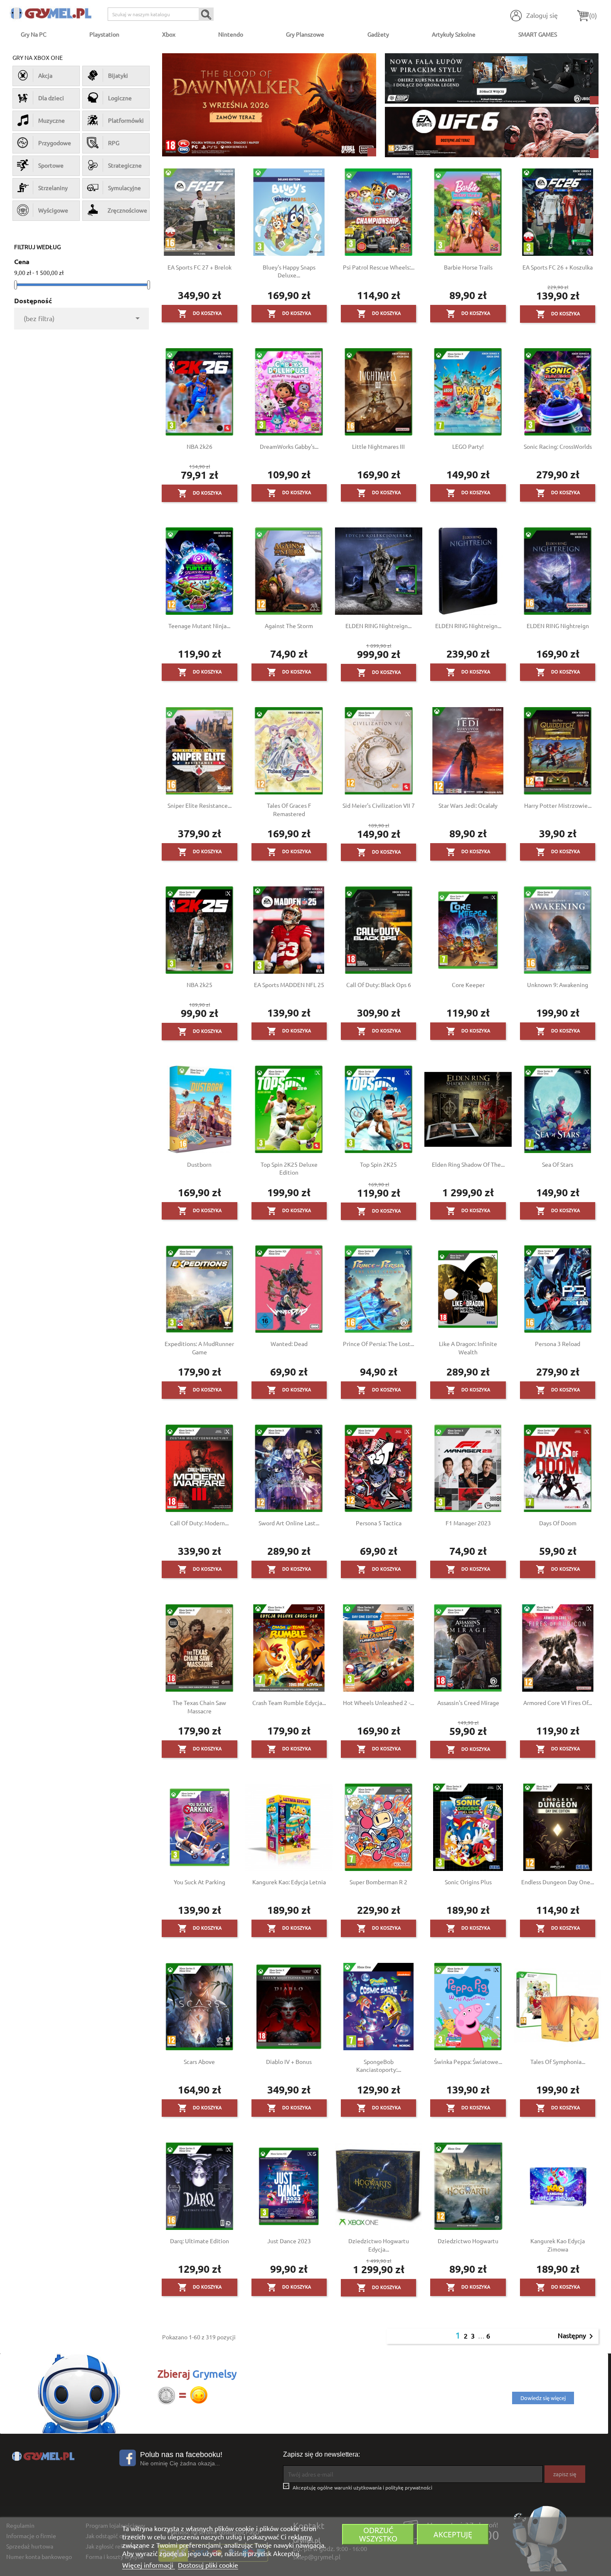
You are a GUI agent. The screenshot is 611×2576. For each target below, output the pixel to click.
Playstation (104, 34)
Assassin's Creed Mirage (468, 1702)
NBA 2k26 (200, 446)
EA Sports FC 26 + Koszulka (558, 267)
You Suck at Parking (200, 1882)
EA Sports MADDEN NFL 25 (289, 985)
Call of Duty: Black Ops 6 (379, 985)
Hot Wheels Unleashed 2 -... (378, 1702)
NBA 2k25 (200, 985)
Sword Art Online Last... (289, 1523)
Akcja (45, 75)
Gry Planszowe (305, 34)
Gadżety (378, 34)
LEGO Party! (468, 446)
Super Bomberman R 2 (378, 1882)
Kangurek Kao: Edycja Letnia (289, 1882)
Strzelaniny (53, 188)
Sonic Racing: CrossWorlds (558, 446)
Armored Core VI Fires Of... (558, 1702)
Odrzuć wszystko (378, 2534)
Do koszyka (200, 314)
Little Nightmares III (378, 446)
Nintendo (231, 34)
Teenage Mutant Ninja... (199, 626)
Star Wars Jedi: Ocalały (468, 805)
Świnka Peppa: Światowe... (468, 2061)
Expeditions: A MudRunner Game (199, 1348)
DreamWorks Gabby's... (289, 446)
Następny (577, 2336)
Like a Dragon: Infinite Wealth (468, 1348)
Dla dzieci (51, 98)
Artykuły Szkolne (454, 34)
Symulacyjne (124, 188)
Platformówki (126, 120)
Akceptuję (453, 2534)
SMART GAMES (538, 34)
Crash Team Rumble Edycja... (289, 1702)
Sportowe (51, 165)
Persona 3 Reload (558, 1344)
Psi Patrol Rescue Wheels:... (379, 267)
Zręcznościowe (126, 210)
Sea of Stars (558, 1164)
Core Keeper (468, 985)
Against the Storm (289, 626)
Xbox (169, 34)
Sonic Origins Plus (468, 1882)
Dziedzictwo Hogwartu (468, 2241)
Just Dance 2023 (289, 2241)
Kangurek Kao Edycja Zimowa (558, 2245)
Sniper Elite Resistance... (200, 805)
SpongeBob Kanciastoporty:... (379, 2066)
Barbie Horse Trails (468, 267)
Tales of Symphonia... (558, 2061)
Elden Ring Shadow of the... (468, 1164)
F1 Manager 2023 (468, 1523)
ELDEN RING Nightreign (558, 626)
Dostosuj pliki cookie (208, 2565)
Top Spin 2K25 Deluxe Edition (289, 1168)
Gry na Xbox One (38, 57)
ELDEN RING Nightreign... (378, 626)
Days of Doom (558, 1523)
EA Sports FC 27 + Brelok (200, 267)
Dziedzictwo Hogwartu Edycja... (379, 2245)
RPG (114, 143)
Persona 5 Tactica (379, 1523)
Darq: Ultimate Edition (200, 2241)
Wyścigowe (53, 210)
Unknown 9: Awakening (558, 985)
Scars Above (199, 2061)
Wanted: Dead (289, 1344)
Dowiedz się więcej (543, 2398)
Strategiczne (125, 165)
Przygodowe (55, 143)
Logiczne (120, 98)
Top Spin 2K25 (378, 1164)
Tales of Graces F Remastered (289, 809)
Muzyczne (52, 120)
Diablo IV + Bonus (289, 2061)
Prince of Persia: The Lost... (378, 1344)
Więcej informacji (149, 2565)
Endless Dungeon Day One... (558, 1882)
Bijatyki (118, 75)
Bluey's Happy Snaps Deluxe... (289, 271)
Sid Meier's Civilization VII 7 (379, 805)
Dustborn (199, 1164)
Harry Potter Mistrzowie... (558, 805)
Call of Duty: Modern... (199, 1523)
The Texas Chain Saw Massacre (199, 1707)
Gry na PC (34, 34)
